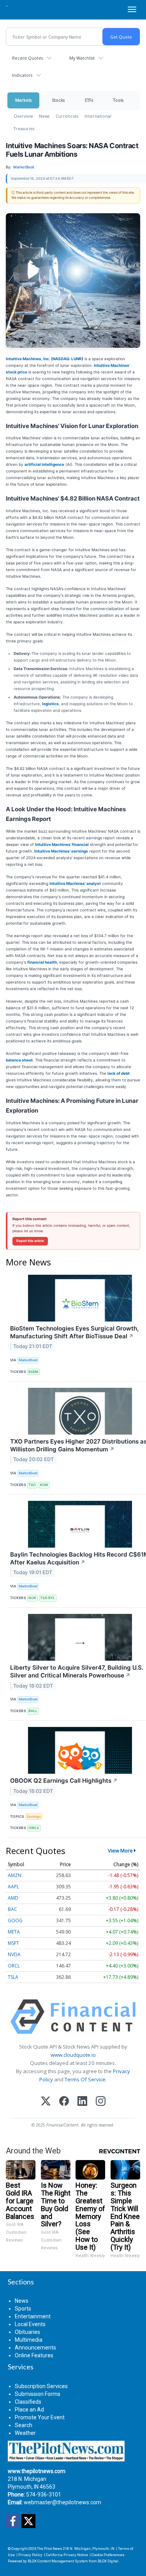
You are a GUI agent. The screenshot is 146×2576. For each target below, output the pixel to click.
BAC (12, 1909)
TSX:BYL (47, 1598)
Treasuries (24, 128)
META (14, 1932)
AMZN (15, 1875)
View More (120, 1851)
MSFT (13, 1943)
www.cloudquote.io (73, 2055)
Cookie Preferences (108, 2555)
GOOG (15, 1920)
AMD (13, 1898)
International (98, 116)
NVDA (14, 1954)
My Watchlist (82, 58)
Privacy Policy (30, 2555)
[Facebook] (64, 2102)
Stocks (58, 100)
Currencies (67, 116)
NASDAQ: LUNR (67, 359)
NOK (32, 1598)
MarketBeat (28, 1360)
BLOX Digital (108, 2561)
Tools (118, 100)
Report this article (30, 1241)
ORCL (14, 1966)
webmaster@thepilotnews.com (62, 2502)
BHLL (33, 1711)
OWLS (34, 1828)
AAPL (13, 1887)
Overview (23, 116)
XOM (44, 1485)
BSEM (33, 1372)
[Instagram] (101, 2102)
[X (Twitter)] (46, 2102)
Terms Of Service (85, 2079)
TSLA (13, 1977)
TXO (32, 1485)
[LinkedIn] (82, 2102)
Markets (23, 100)
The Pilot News (50, 2549)
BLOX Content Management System (58, 2561)
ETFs (89, 100)
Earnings (34, 1816)
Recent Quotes (27, 58)
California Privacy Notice (67, 2555)
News (44, 116)
